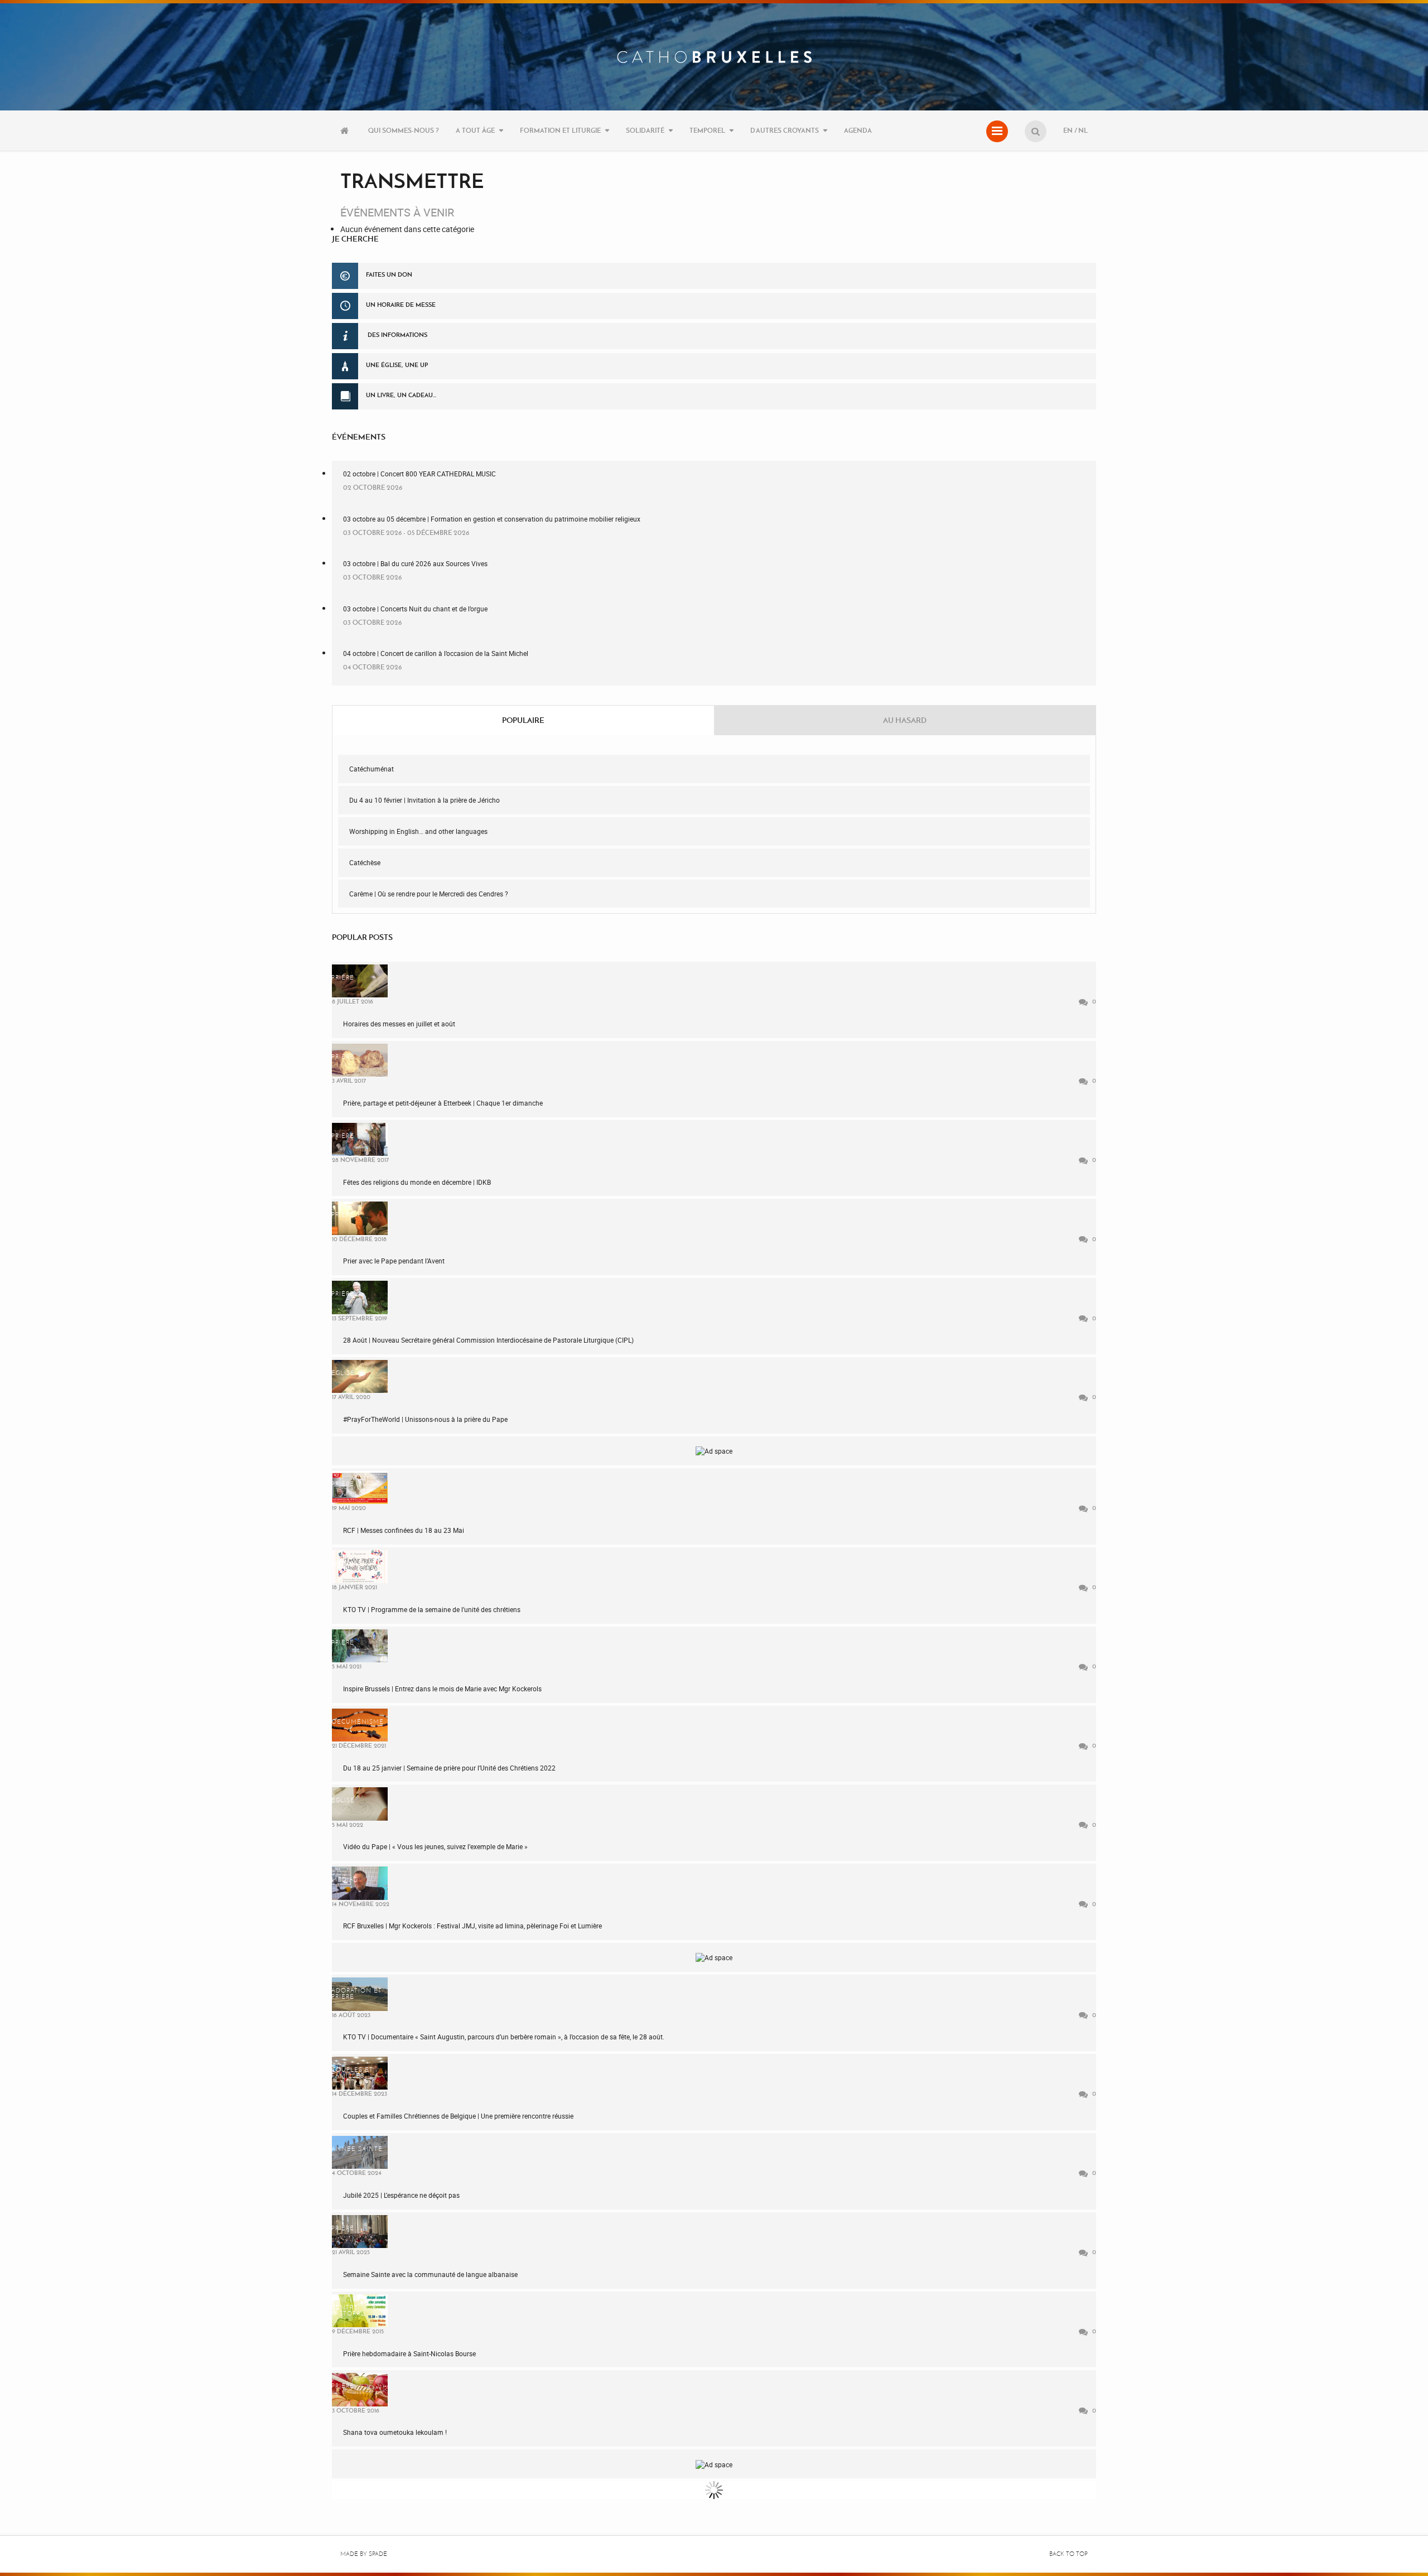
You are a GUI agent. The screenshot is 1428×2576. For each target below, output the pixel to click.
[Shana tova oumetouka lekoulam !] (360, 2389)
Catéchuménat (372, 769)
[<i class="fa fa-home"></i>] (346, 131)
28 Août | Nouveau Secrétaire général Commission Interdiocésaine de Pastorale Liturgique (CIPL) (488, 1340)
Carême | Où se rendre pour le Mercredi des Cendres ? (429, 894)
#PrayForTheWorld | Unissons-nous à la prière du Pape (425, 1419)
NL (1083, 130)
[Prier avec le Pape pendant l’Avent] (360, 1218)
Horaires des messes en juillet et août (399, 1024)
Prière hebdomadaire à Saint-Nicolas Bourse (409, 2353)
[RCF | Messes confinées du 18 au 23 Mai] (360, 1487)
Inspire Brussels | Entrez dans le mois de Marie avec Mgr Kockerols (442, 1689)
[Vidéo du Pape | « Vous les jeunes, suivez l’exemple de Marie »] (360, 1804)
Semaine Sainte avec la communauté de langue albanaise (430, 2274)
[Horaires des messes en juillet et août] (360, 981)
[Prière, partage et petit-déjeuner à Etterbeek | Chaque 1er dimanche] (360, 1060)
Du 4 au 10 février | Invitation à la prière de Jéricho (424, 800)
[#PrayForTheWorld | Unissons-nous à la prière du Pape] (360, 1376)
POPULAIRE (523, 720)
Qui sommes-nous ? (404, 130)
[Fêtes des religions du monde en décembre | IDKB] (360, 1139)
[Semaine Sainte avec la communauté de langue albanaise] (360, 2232)
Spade (378, 2554)
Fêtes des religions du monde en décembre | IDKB (417, 1182)
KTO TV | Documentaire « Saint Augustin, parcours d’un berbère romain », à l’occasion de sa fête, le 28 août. (504, 2037)
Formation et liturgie (560, 130)
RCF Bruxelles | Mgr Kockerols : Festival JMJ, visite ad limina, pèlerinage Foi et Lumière (472, 1926)
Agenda (858, 130)
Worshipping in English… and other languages (418, 831)
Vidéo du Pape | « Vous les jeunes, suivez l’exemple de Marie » (435, 1846)
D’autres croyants (785, 130)
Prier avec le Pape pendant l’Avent (394, 1261)
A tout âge (475, 130)
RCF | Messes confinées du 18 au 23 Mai (404, 1530)
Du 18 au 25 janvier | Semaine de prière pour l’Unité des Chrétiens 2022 (449, 1768)
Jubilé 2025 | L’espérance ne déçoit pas (401, 2195)
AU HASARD (905, 720)
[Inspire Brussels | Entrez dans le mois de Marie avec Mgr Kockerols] (360, 1646)
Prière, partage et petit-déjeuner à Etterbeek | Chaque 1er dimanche (443, 1103)
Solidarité (645, 130)
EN (1068, 130)
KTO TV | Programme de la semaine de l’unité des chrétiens (432, 1609)
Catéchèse (365, 862)
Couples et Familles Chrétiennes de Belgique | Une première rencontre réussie (458, 2116)
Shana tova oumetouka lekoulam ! (395, 2432)
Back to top (1068, 2554)
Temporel (707, 130)
